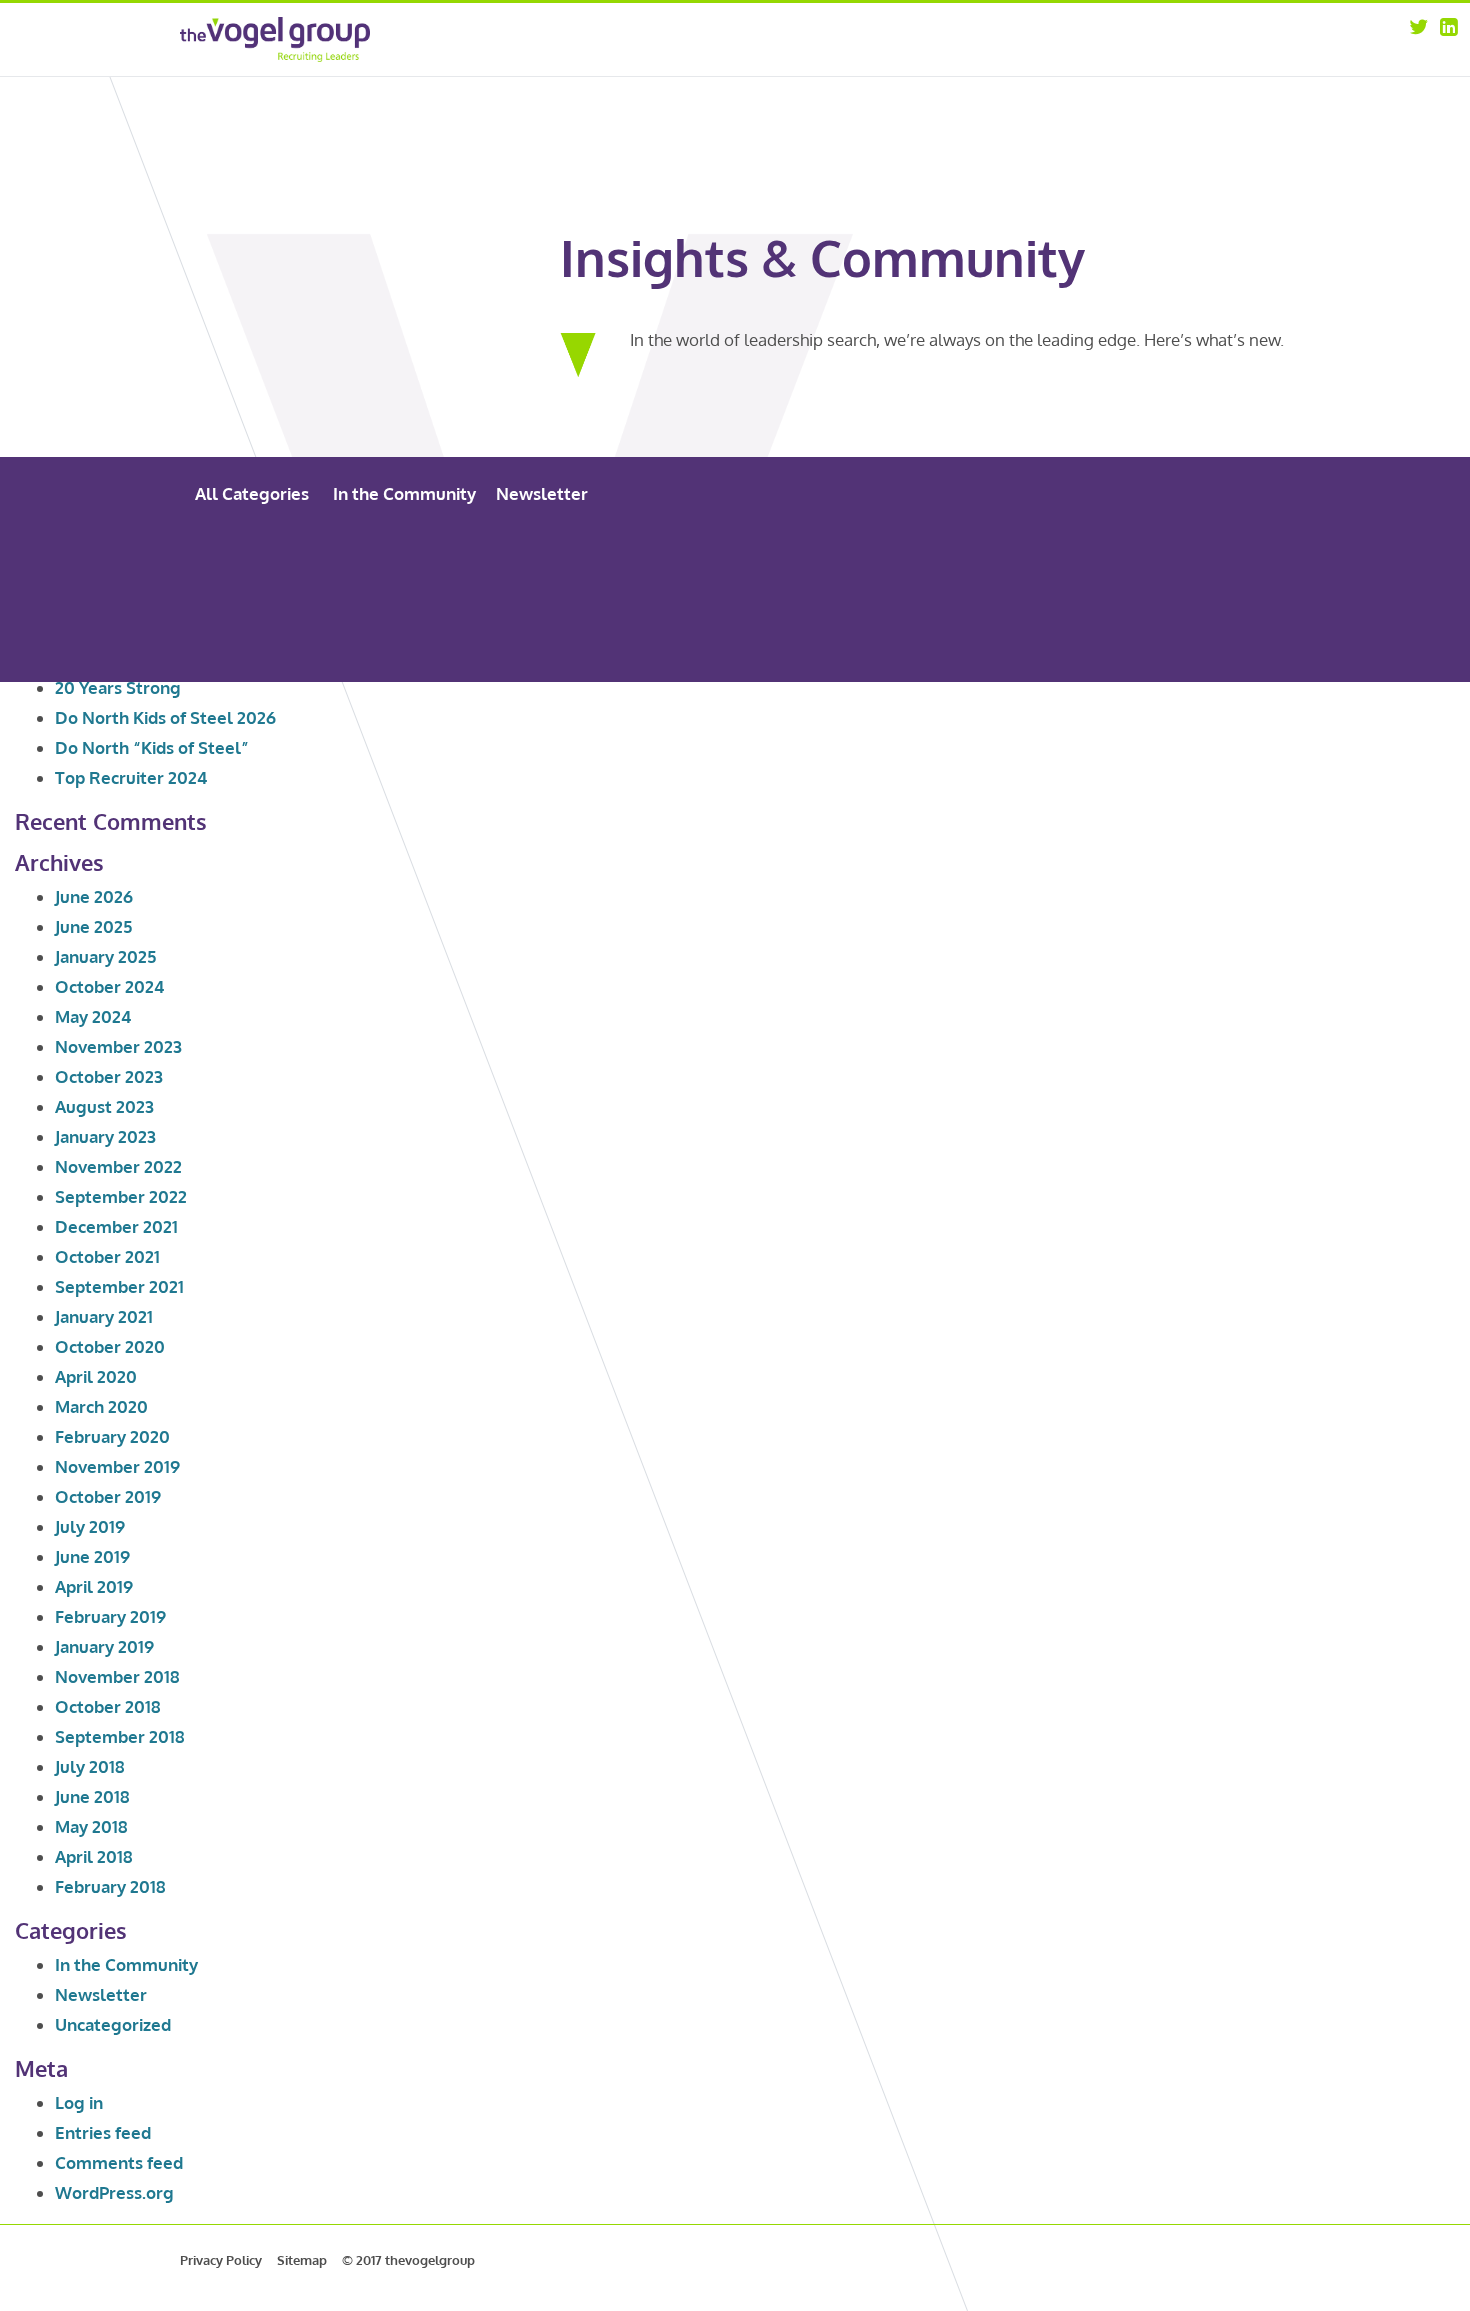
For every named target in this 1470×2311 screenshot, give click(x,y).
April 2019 (94, 1586)
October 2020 (110, 1346)
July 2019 (90, 1526)
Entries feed (103, 2132)
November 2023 (118, 1046)
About (1004, 37)
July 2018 (90, 1766)
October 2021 (107, 1256)
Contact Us (1169, 89)
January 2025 (105, 956)
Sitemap (302, 2260)
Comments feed (119, 2162)
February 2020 (112, 1436)
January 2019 (104, 1646)
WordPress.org (114, 2192)
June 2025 (93, 926)
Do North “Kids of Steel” (152, 747)
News (1153, 63)
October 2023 (109, 1076)
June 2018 (92, 1796)
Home (857, 37)
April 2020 (96, 1376)
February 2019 (110, 1616)
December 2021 (116, 1226)
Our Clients (1020, 89)
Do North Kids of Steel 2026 (165, 717)
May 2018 (91, 1826)
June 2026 (94, 896)
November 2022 (118, 1166)
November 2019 (117, 1466)
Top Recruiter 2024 (131, 777)
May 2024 (93, 1016)
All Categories (252, 493)
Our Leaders (1022, 63)
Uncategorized (113, 2024)
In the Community (404, 493)
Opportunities (1180, 37)
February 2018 (110, 1886)
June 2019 (92, 1556)
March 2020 (101, 1406)
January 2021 (104, 1316)
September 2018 (120, 1736)
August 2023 (104, 1106)
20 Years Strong (118, 687)
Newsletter (542, 493)
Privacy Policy (221, 2260)
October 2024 (109, 986)
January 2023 (105, 1136)
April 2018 (94, 1856)
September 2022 (121, 1196)
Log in (79, 2102)
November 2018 (117, 1676)
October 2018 (108, 1706)
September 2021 (119, 1286)
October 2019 (108, 1496)
